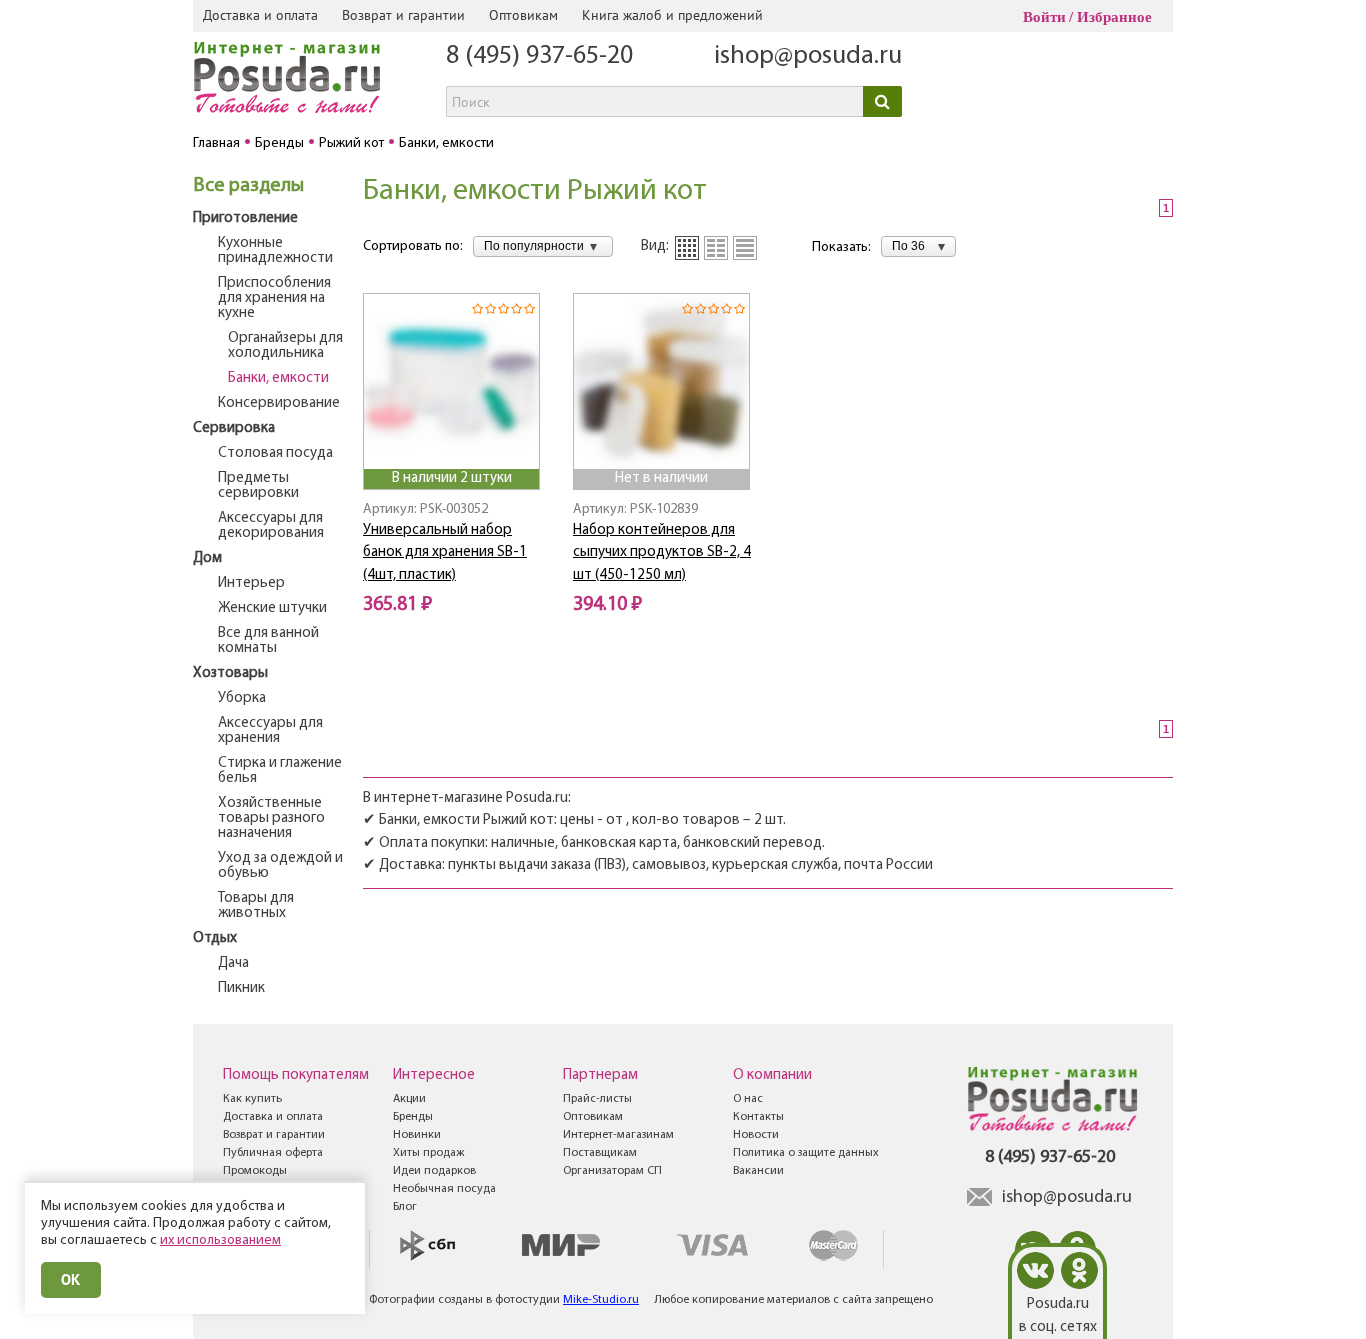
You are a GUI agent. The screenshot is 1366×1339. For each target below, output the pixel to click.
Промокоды (255, 1171)
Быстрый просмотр (453, 441)
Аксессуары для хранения (270, 731)
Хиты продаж (428, 1153)
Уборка (242, 698)
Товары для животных (256, 906)
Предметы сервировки (258, 486)
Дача (233, 963)
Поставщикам (600, 1153)
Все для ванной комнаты (268, 641)
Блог (405, 1207)
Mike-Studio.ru (601, 1300)
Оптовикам (523, 15)
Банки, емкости (278, 378)
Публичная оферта (273, 1153)
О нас (748, 1099)
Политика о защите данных (806, 1153)
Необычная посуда (444, 1189)
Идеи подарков (434, 1171)
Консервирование (279, 403)
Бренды (413, 1117)
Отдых (215, 938)
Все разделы (248, 186)
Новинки (417, 1135)
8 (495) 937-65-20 (539, 56)
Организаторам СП (612, 1171)
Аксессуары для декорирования (271, 526)
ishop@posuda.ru (808, 56)
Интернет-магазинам (618, 1135)
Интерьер (251, 583)
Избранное (1114, 17)
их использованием (220, 1240)
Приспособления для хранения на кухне (274, 298)
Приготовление (245, 218)
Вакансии (758, 1171)
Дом (207, 558)
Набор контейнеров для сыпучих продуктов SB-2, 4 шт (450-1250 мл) (662, 553)
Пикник (241, 988)
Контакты (758, 1117)
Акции (409, 1099)
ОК (71, 1279)
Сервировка (234, 428)
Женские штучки (272, 608)
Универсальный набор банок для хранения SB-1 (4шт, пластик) (445, 553)
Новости (756, 1135)
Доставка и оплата (260, 15)
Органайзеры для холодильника (285, 346)
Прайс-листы (597, 1099)
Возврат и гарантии (403, 15)
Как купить (252, 1099)
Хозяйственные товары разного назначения (271, 818)
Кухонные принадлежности (275, 251)
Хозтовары (230, 673)
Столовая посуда (275, 453)
